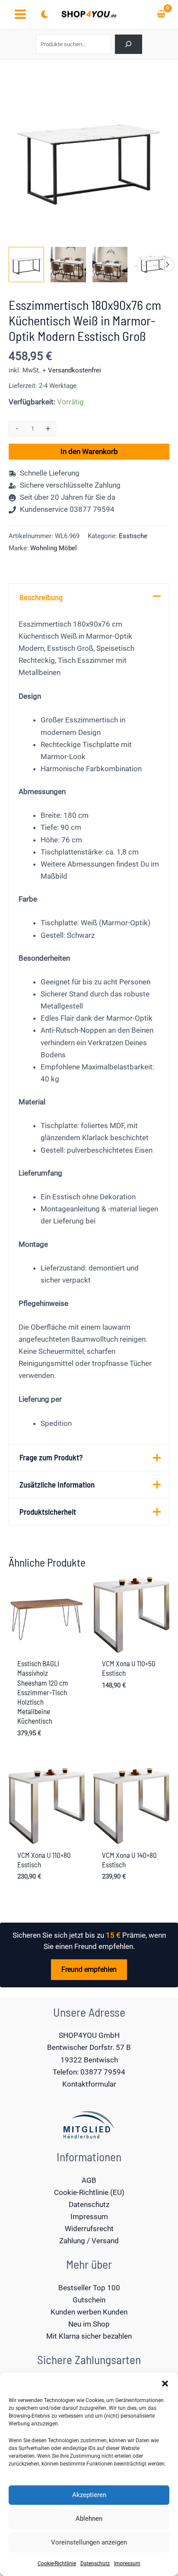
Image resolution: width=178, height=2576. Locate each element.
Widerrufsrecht (89, 2229)
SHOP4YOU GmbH (89, 2035)
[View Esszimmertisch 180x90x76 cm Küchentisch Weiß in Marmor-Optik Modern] (26, 265)
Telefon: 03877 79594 (89, 2072)
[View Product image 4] (152, 265)
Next (167, 265)
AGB (89, 2180)
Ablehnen (89, 2519)
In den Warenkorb (89, 451)
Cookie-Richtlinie (57, 2563)
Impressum (127, 2563)
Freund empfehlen (89, 1969)
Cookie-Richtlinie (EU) (89, 2192)
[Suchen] (129, 44)
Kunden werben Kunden (89, 2312)
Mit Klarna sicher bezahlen (89, 2336)
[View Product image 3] (110, 265)
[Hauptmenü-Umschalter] (20, 15)
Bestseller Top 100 (89, 2288)
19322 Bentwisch (89, 2060)
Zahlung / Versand (89, 2241)
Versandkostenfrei (75, 370)
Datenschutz (95, 2563)
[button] (165, 2384)
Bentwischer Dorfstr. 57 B (89, 2047)
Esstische (133, 536)
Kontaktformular (89, 2084)
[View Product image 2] (68, 265)
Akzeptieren (89, 2495)
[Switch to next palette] (44, 14)
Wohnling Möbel (54, 548)
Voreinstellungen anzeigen (89, 2542)
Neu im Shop (89, 2324)
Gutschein (89, 2300)
